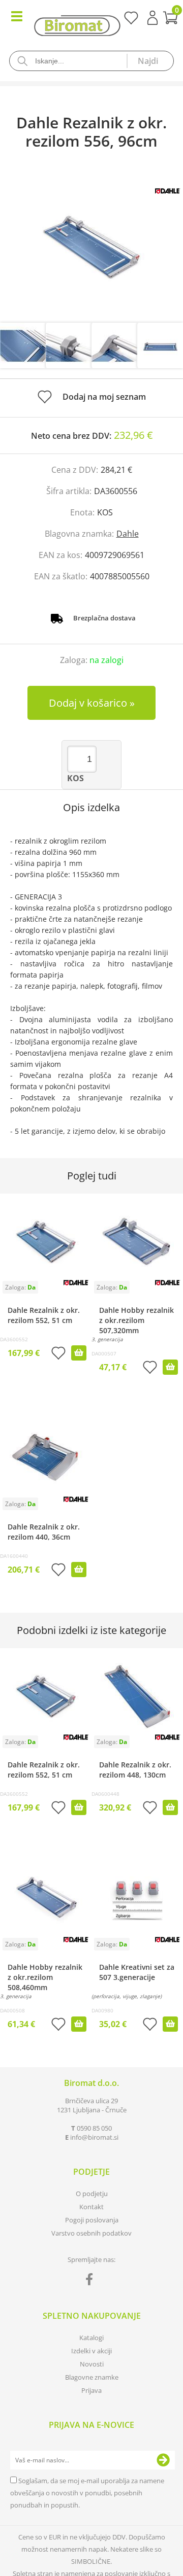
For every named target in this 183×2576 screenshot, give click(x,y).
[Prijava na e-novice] (163, 2460)
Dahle (128, 534)
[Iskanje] (150, 61)
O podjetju (92, 2194)
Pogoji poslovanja (92, 2220)
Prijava (152, 18)
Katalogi (91, 2338)
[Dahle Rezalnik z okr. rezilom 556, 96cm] (91, 247)
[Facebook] (92, 2281)
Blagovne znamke (92, 2377)
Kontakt (91, 2207)
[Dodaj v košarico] (79, 1353)
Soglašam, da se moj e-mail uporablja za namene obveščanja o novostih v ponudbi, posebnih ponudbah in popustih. (87, 2493)
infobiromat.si (94, 2137)
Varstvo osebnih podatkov (91, 2233)
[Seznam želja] (131, 21)
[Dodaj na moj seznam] (58, 1354)
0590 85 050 (94, 2128)
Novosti (92, 2364)
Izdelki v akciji (91, 2351)
